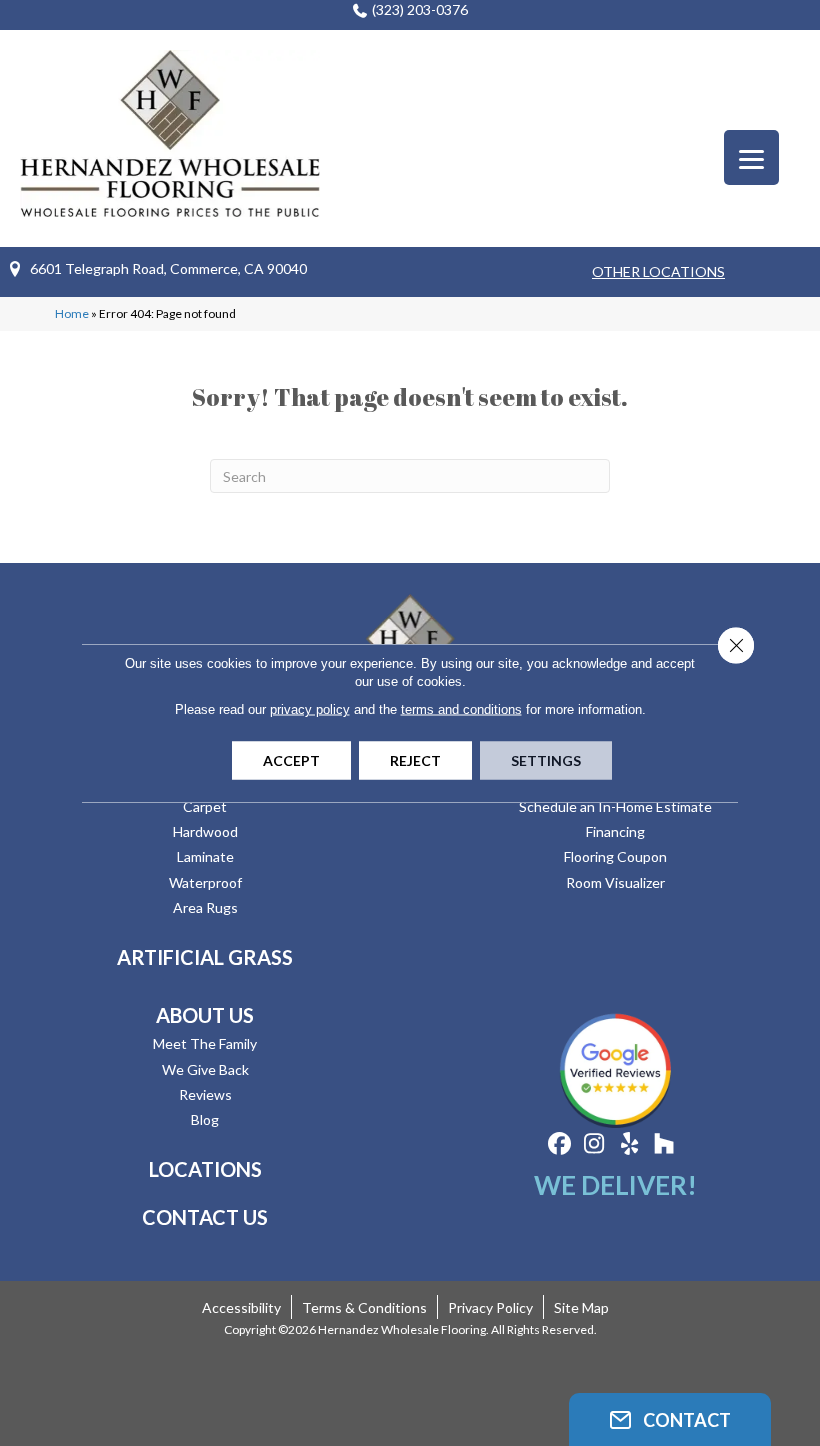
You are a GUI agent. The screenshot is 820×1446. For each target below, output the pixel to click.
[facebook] (559, 1144)
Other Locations (658, 271)
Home (72, 313)
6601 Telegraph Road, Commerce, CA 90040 (168, 268)
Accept (291, 760)
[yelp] (629, 1144)
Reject (415, 760)
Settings (546, 760)
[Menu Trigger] (751, 157)
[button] (670, 1419)
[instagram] (594, 1144)
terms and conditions (461, 709)
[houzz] (664, 1144)
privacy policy (310, 709)
